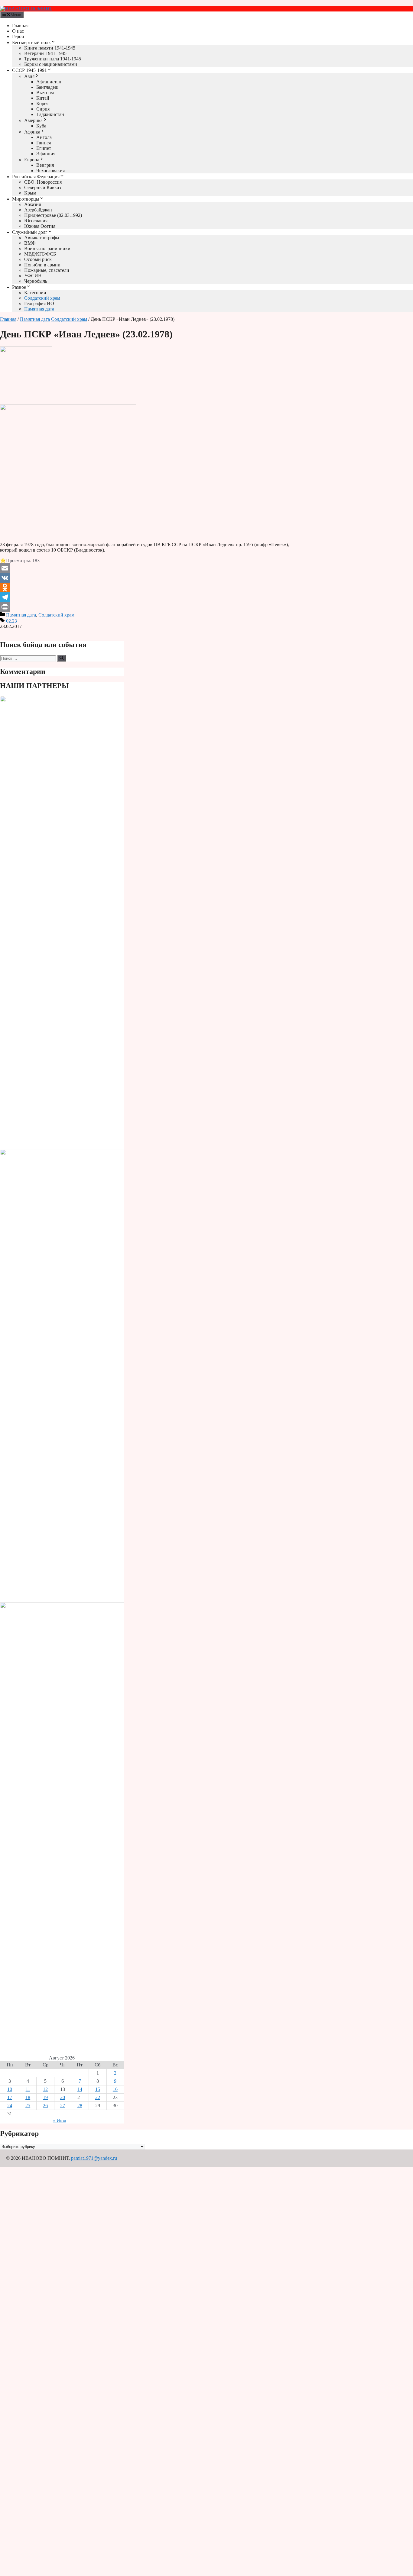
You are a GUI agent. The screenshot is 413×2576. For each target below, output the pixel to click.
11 (28, 2089)
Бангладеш (47, 87)
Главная (20, 26)
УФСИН (33, 276)
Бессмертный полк (31, 42)
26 (45, 2106)
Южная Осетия (40, 226)
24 (10, 2106)
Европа (32, 160)
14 (80, 2089)
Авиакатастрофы (42, 238)
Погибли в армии (42, 265)
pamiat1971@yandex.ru (94, 2158)
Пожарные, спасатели (47, 270)
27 (63, 2106)
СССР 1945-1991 (29, 70)
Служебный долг (30, 232)
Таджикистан (50, 114)
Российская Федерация (36, 177)
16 (115, 2089)
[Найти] (62, 658)
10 (10, 2089)
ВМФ (30, 243)
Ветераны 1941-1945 (45, 53)
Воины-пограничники (47, 248)
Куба (41, 126)
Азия (29, 76)
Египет (44, 148)
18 (28, 2097)
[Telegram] (145, 597)
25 (28, 2106)
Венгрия (45, 165)
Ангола (44, 137)
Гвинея (44, 143)
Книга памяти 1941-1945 (50, 48)
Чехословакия (50, 171)
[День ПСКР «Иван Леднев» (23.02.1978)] (26, 396)
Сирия (43, 109)
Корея (42, 103)
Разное (19, 287)
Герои (18, 36)
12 (45, 2089)
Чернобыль (36, 281)
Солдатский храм (42, 298)
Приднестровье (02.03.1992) (53, 215)
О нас (18, 31)
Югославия (36, 221)
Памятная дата (39, 309)
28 (80, 2106)
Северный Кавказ (42, 187)
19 (45, 2097)
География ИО (39, 303)
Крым (30, 193)
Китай (43, 98)
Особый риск (38, 259)
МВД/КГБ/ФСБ (40, 254)
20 (63, 2097)
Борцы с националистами (51, 64)
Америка (33, 120)
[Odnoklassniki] (145, 588)
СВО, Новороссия (43, 182)
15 (98, 2089)
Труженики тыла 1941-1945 (53, 59)
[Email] (145, 568)
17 (10, 2097)
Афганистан (49, 82)
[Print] (145, 607)
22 (98, 2097)
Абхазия (33, 204)
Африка (32, 132)
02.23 (11, 621)
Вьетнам (45, 93)
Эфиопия (46, 154)
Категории (35, 293)
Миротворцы (26, 199)
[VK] (145, 578)
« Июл (60, 2121)
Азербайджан (38, 210)
